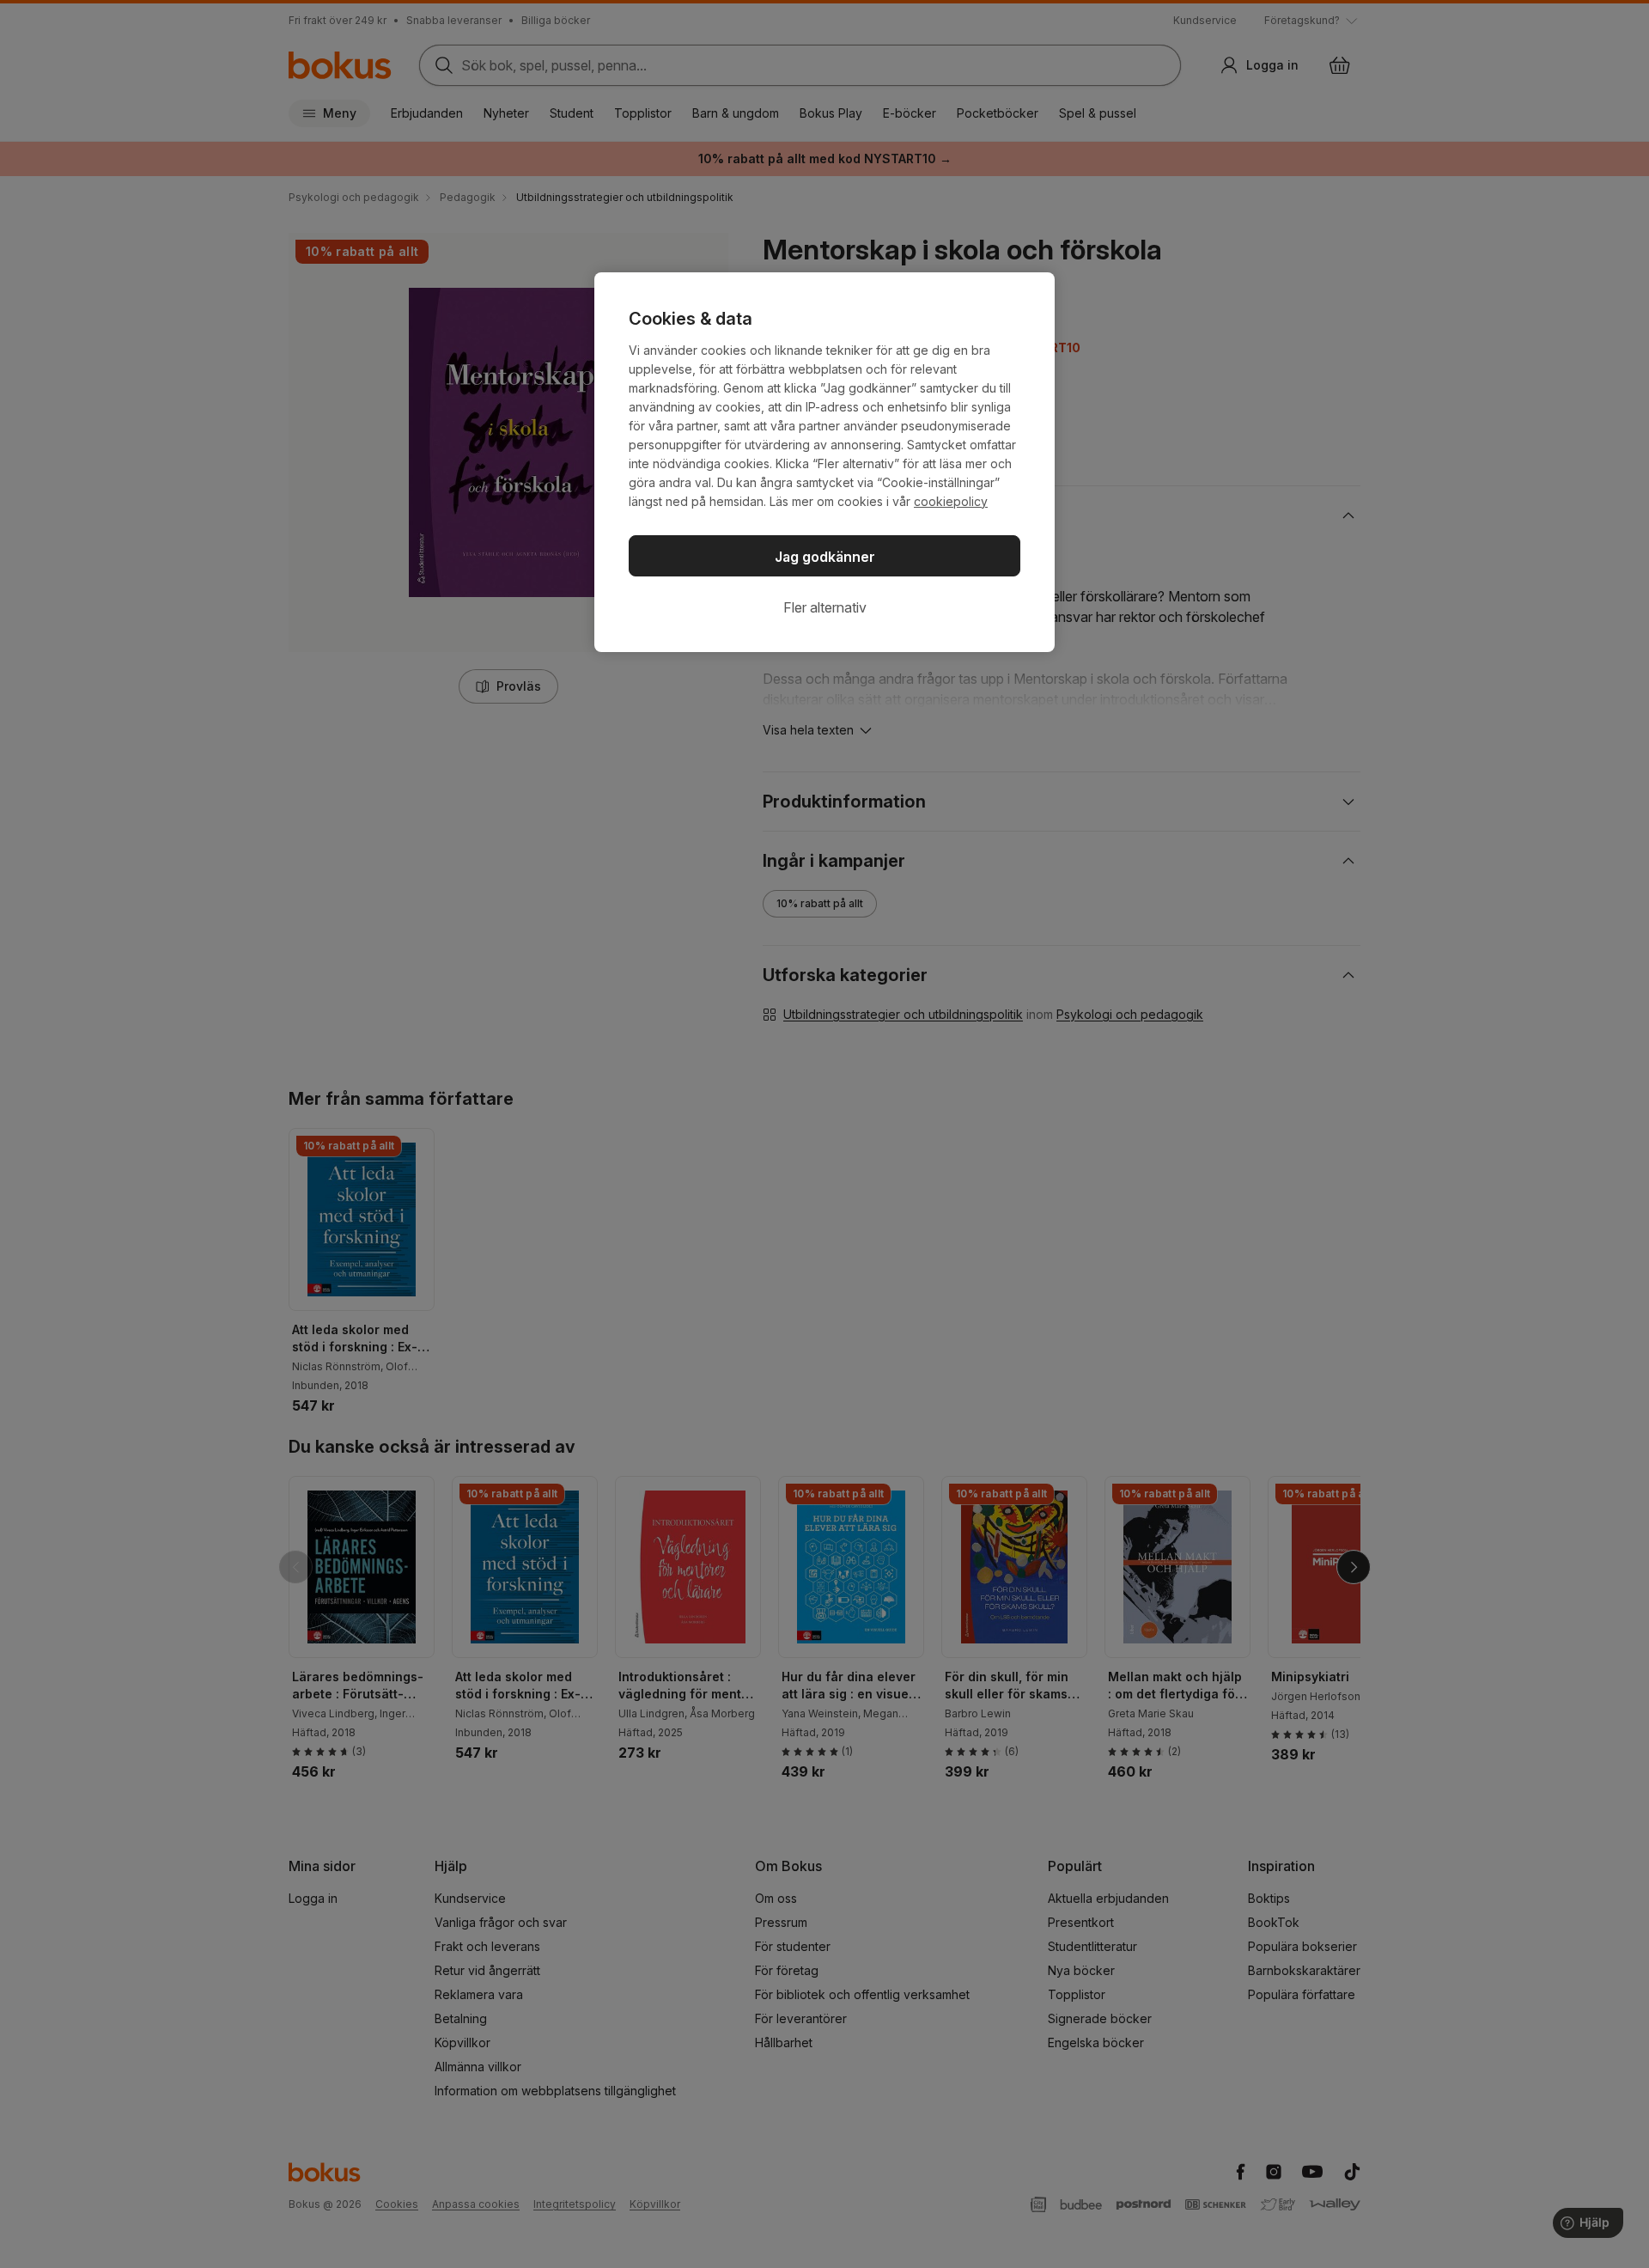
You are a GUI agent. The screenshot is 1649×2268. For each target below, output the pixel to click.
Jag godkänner (825, 557)
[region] (824, 462)
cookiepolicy (951, 501)
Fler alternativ (825, 607)
